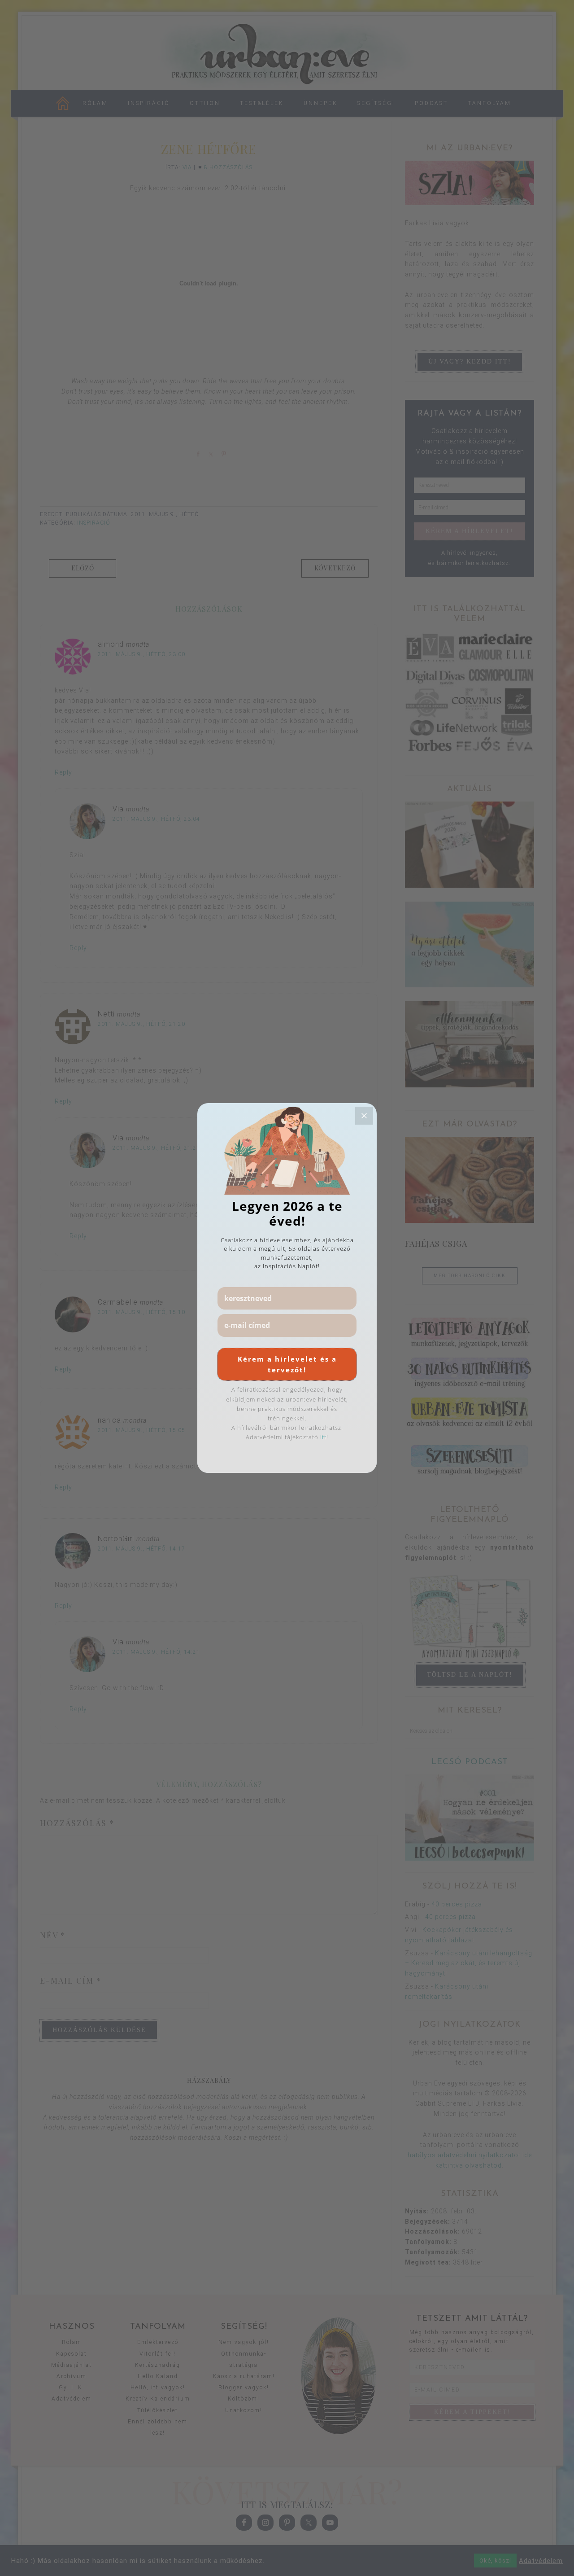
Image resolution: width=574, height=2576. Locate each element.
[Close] (364, 1116)
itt (323, 1437)
